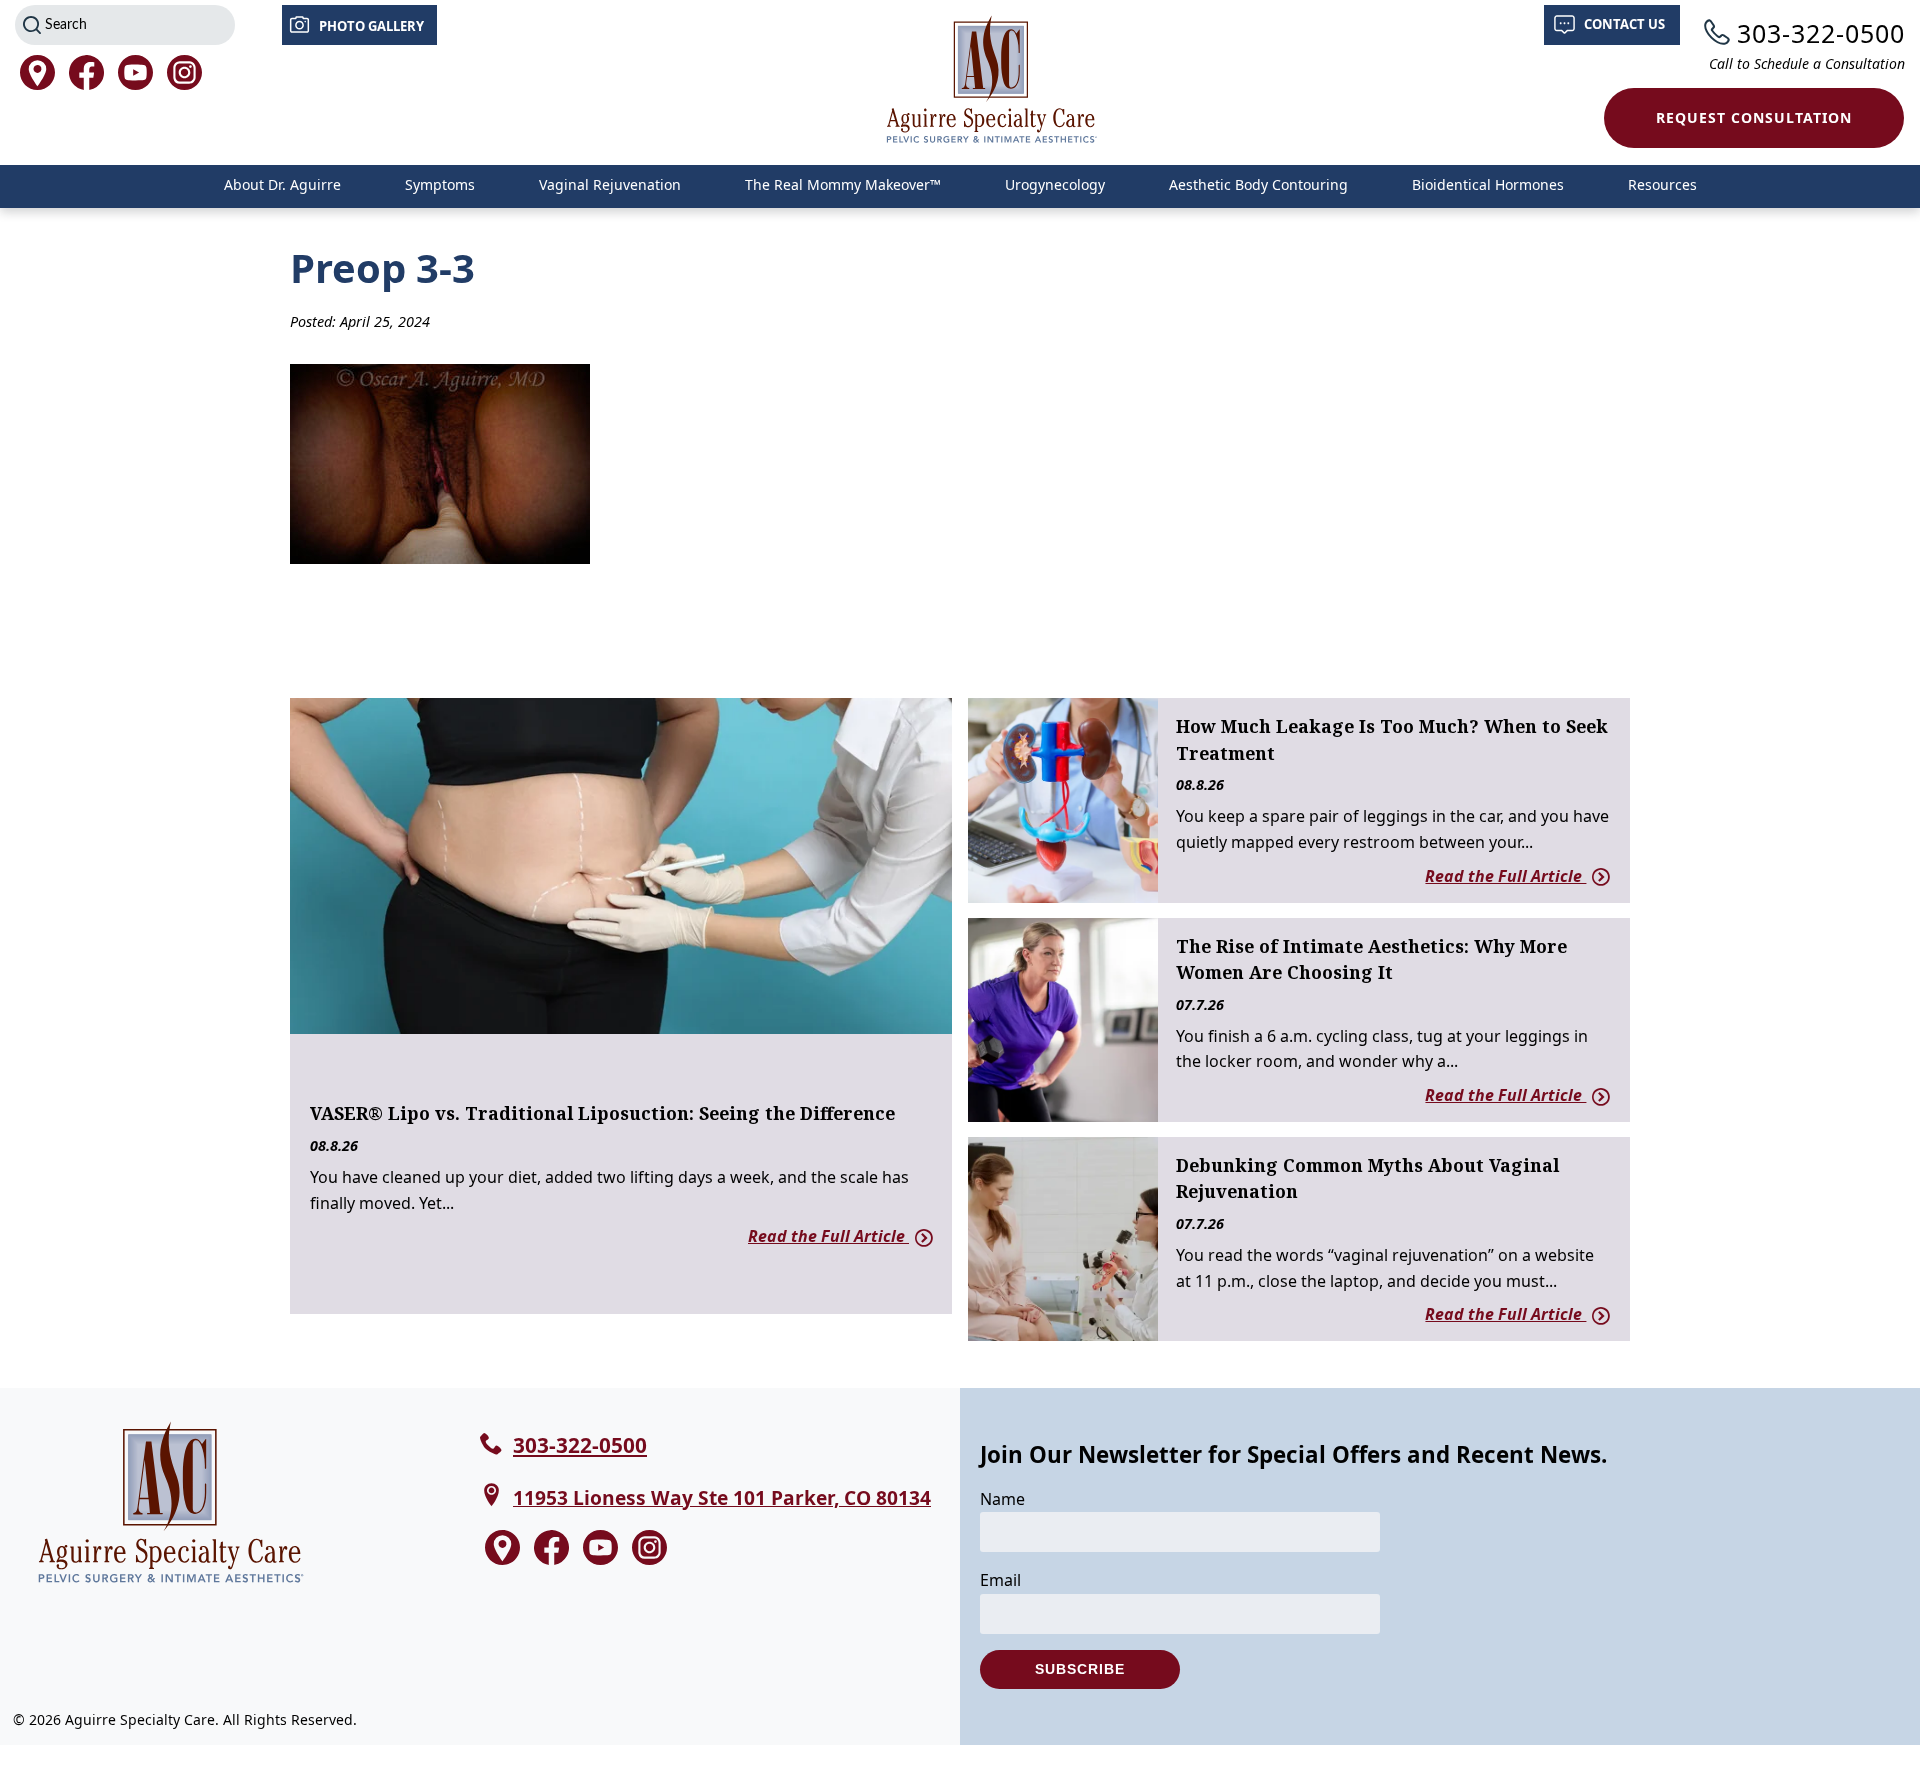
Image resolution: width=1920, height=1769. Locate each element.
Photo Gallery (371, 26)
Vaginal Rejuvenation (610, 184)
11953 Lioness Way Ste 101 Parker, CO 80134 (722, 1497)
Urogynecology (1055, 184)
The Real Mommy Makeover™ (843, 184)
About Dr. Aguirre (282, 184)
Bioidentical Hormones (1488, 184)
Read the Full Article (828, 1236)
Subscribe (1080, 1669)
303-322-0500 (1821, 33)
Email (1000, 1580)
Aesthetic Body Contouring (1258, 184)
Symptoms (440, 184)
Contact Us (1624, 24)
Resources (1662, 184)
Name (1002, 1499)
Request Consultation (1754, 117)
